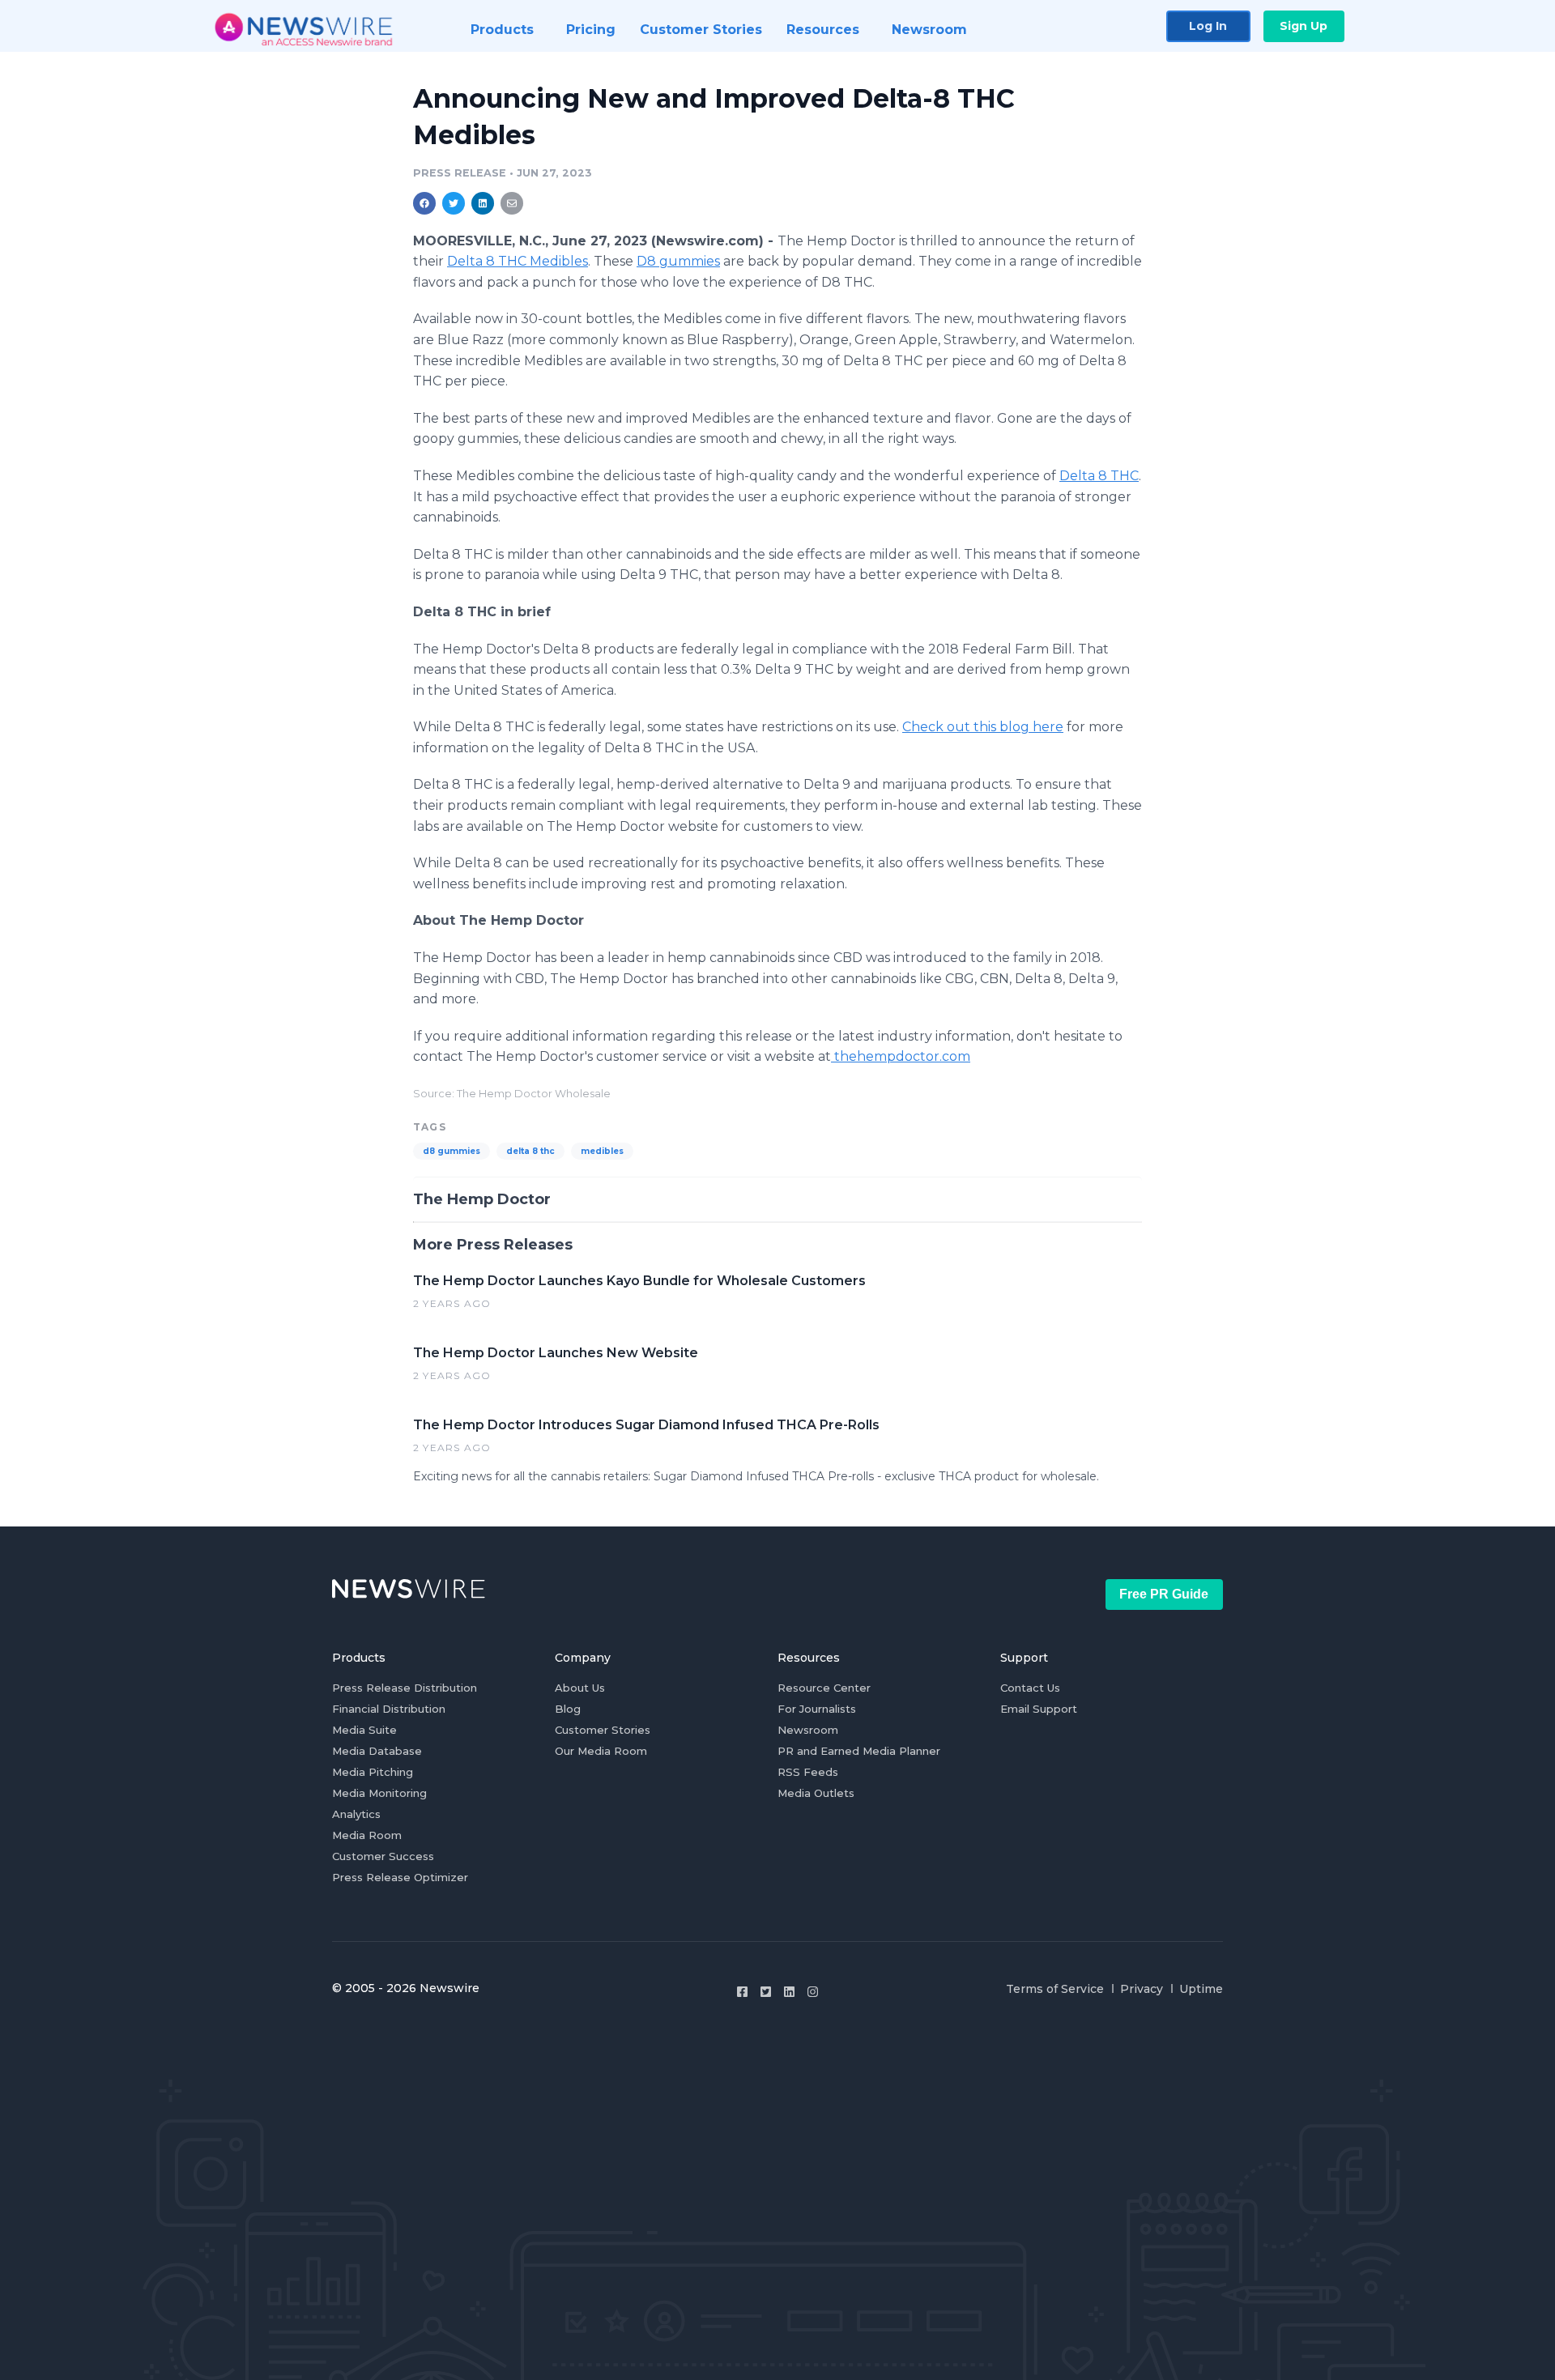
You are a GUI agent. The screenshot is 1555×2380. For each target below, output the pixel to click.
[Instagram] (813, 1992)
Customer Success (383, 1856)
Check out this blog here (983, 727)
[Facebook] (742, 1992)
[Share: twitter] (454, 203)
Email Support (1039, 1709)
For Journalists (817, 1709)
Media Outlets (816, 1793)
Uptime (1201, 1989)
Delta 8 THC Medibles (518, 261)
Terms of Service (1055, 1989)
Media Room (367, 1835)
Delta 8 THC (1099, 476)
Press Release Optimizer (400, 1877)
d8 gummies (452, 1151)
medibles (602, 1151)
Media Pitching (373, 1772)
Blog (568, 1709)
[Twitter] (766, 1992)
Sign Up (1304, 26)
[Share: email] (512, 203)
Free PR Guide (1164, 1594)
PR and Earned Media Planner (859, 1751)
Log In (1208, 26)
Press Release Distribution (405, 1688)
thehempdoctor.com (901, 1056)
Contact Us (1030, 1688)
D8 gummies (678, 261)
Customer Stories (603, 1730)
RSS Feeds (808, 1772)
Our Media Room (601, 1751)
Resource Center (824, 1688)
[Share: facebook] (424, 203)
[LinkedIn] (789, 1992)
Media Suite (364, 1730)
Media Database (377, 1751)
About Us (580, 1688)
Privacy (1142, 1989)
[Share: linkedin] (483, 203)
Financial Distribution (389, 1709)
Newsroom (808, 1730)
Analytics (356, 1814)
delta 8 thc (530, 1151)
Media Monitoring (379, 1793)
